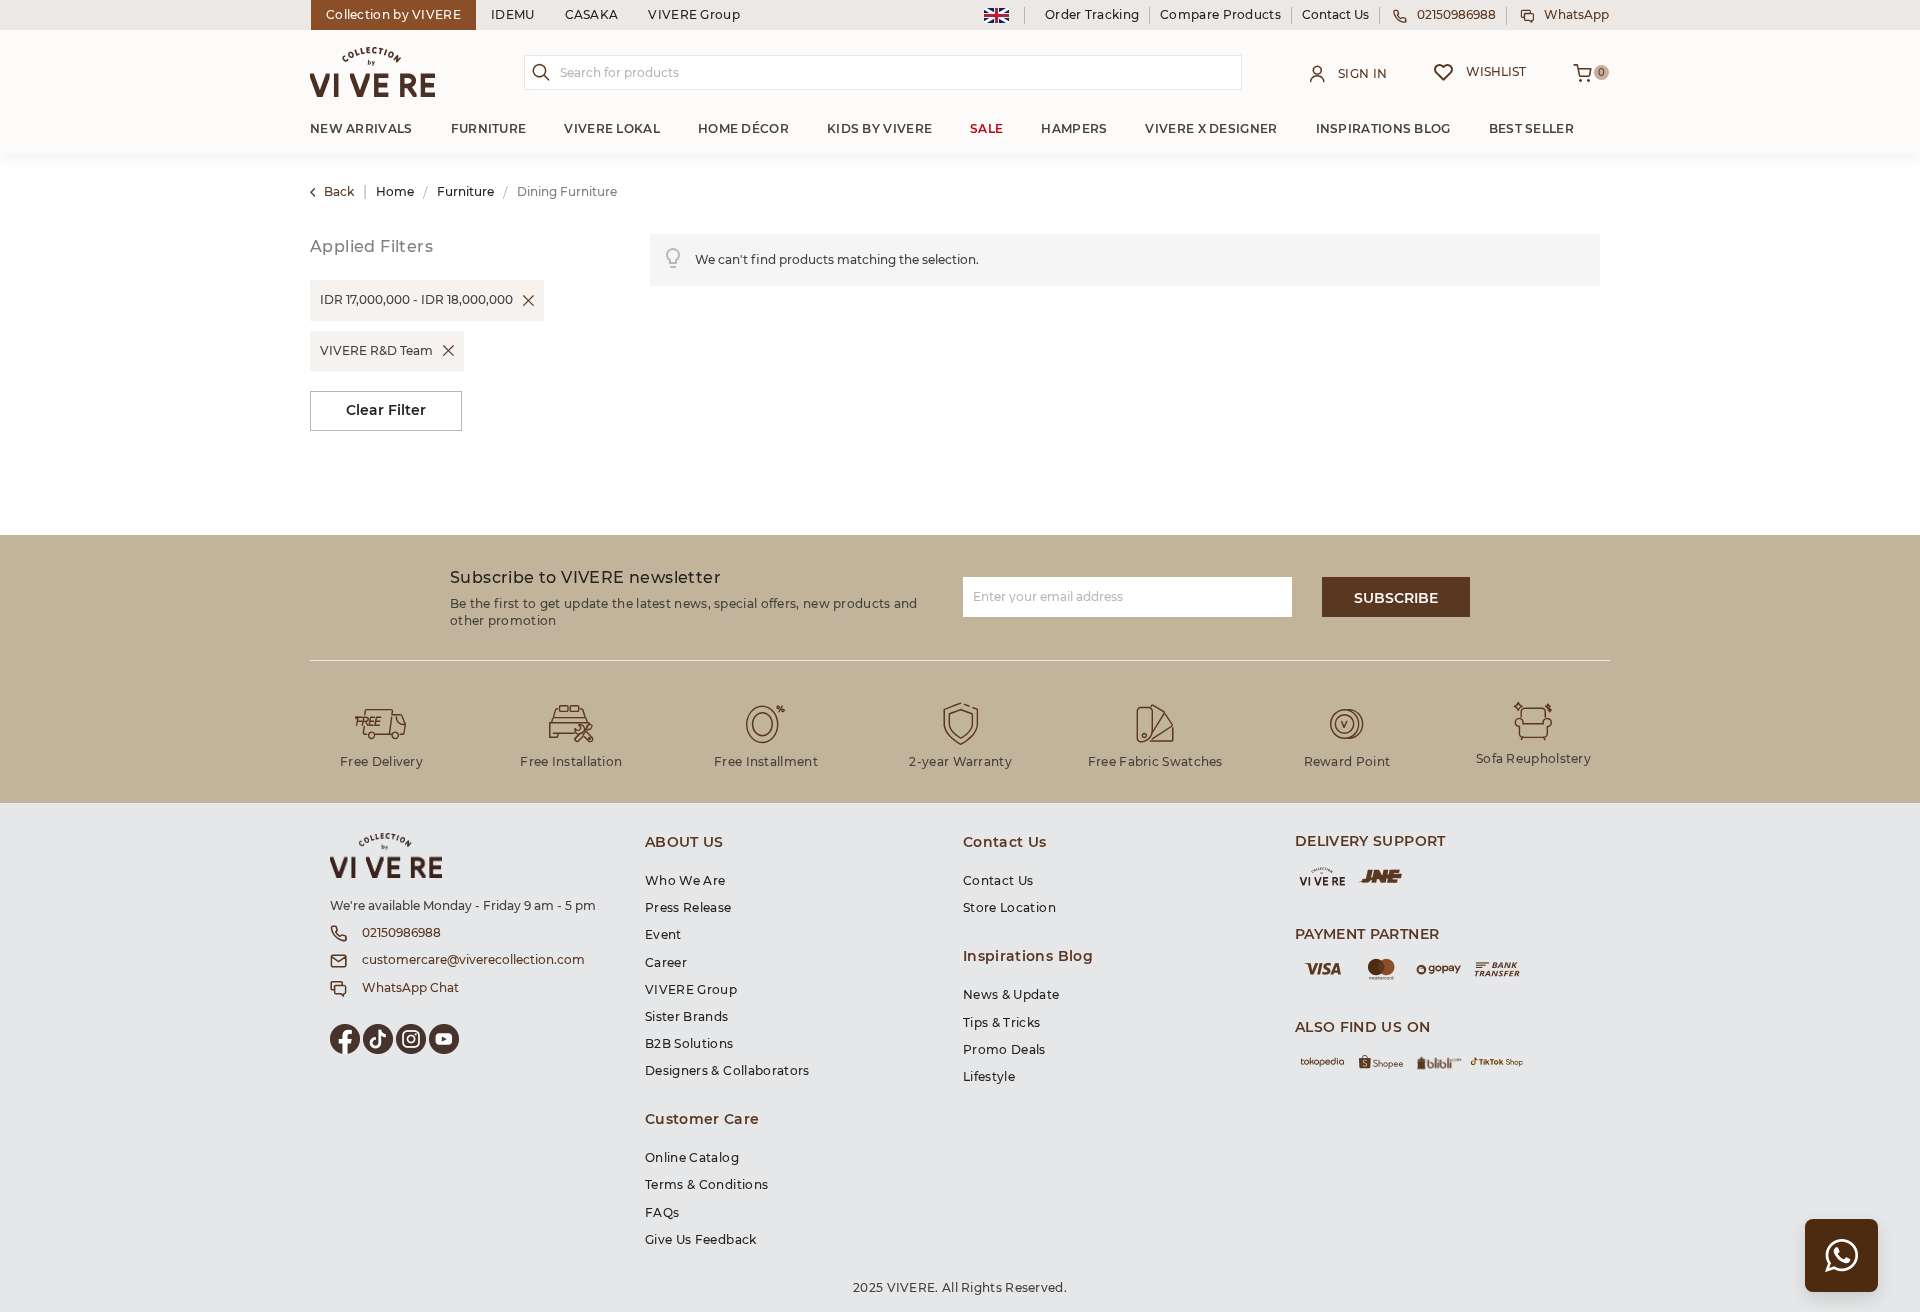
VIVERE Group (694, 15)
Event (663, 935)
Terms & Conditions (706, 1185)
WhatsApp (1576, 15)
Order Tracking (1092, 15)
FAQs (662, 1213)
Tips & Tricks (1002, 1023)
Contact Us (1335, 15)
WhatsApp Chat (410, 988)
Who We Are (685, 881)
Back (339, 192)
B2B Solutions (689, 1044)
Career (666, 963)
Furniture (467, 192)
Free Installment (766, 762)
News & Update (1011, 995)
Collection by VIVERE (393, 15)
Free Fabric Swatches (1155, 762)
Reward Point (1347, 762)
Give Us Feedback (701, 1240)
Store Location (1009, 908)
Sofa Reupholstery (1533, 759)
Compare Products (1220, 15)
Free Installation (571, 762)
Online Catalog (692, 1158)
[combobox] (883, 72)
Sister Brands (687, 1017)
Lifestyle (989, 1077)
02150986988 (1456, 15)
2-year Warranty (960, 762)
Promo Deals (1004, 1050)
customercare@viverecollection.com (473, 960)
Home (396, 192)
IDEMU (513, 15)
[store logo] (372, 72)
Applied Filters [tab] (371, 247)
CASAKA (592, 15)
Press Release (688, 908)
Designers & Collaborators (727, 1071)
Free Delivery (381, 762)
